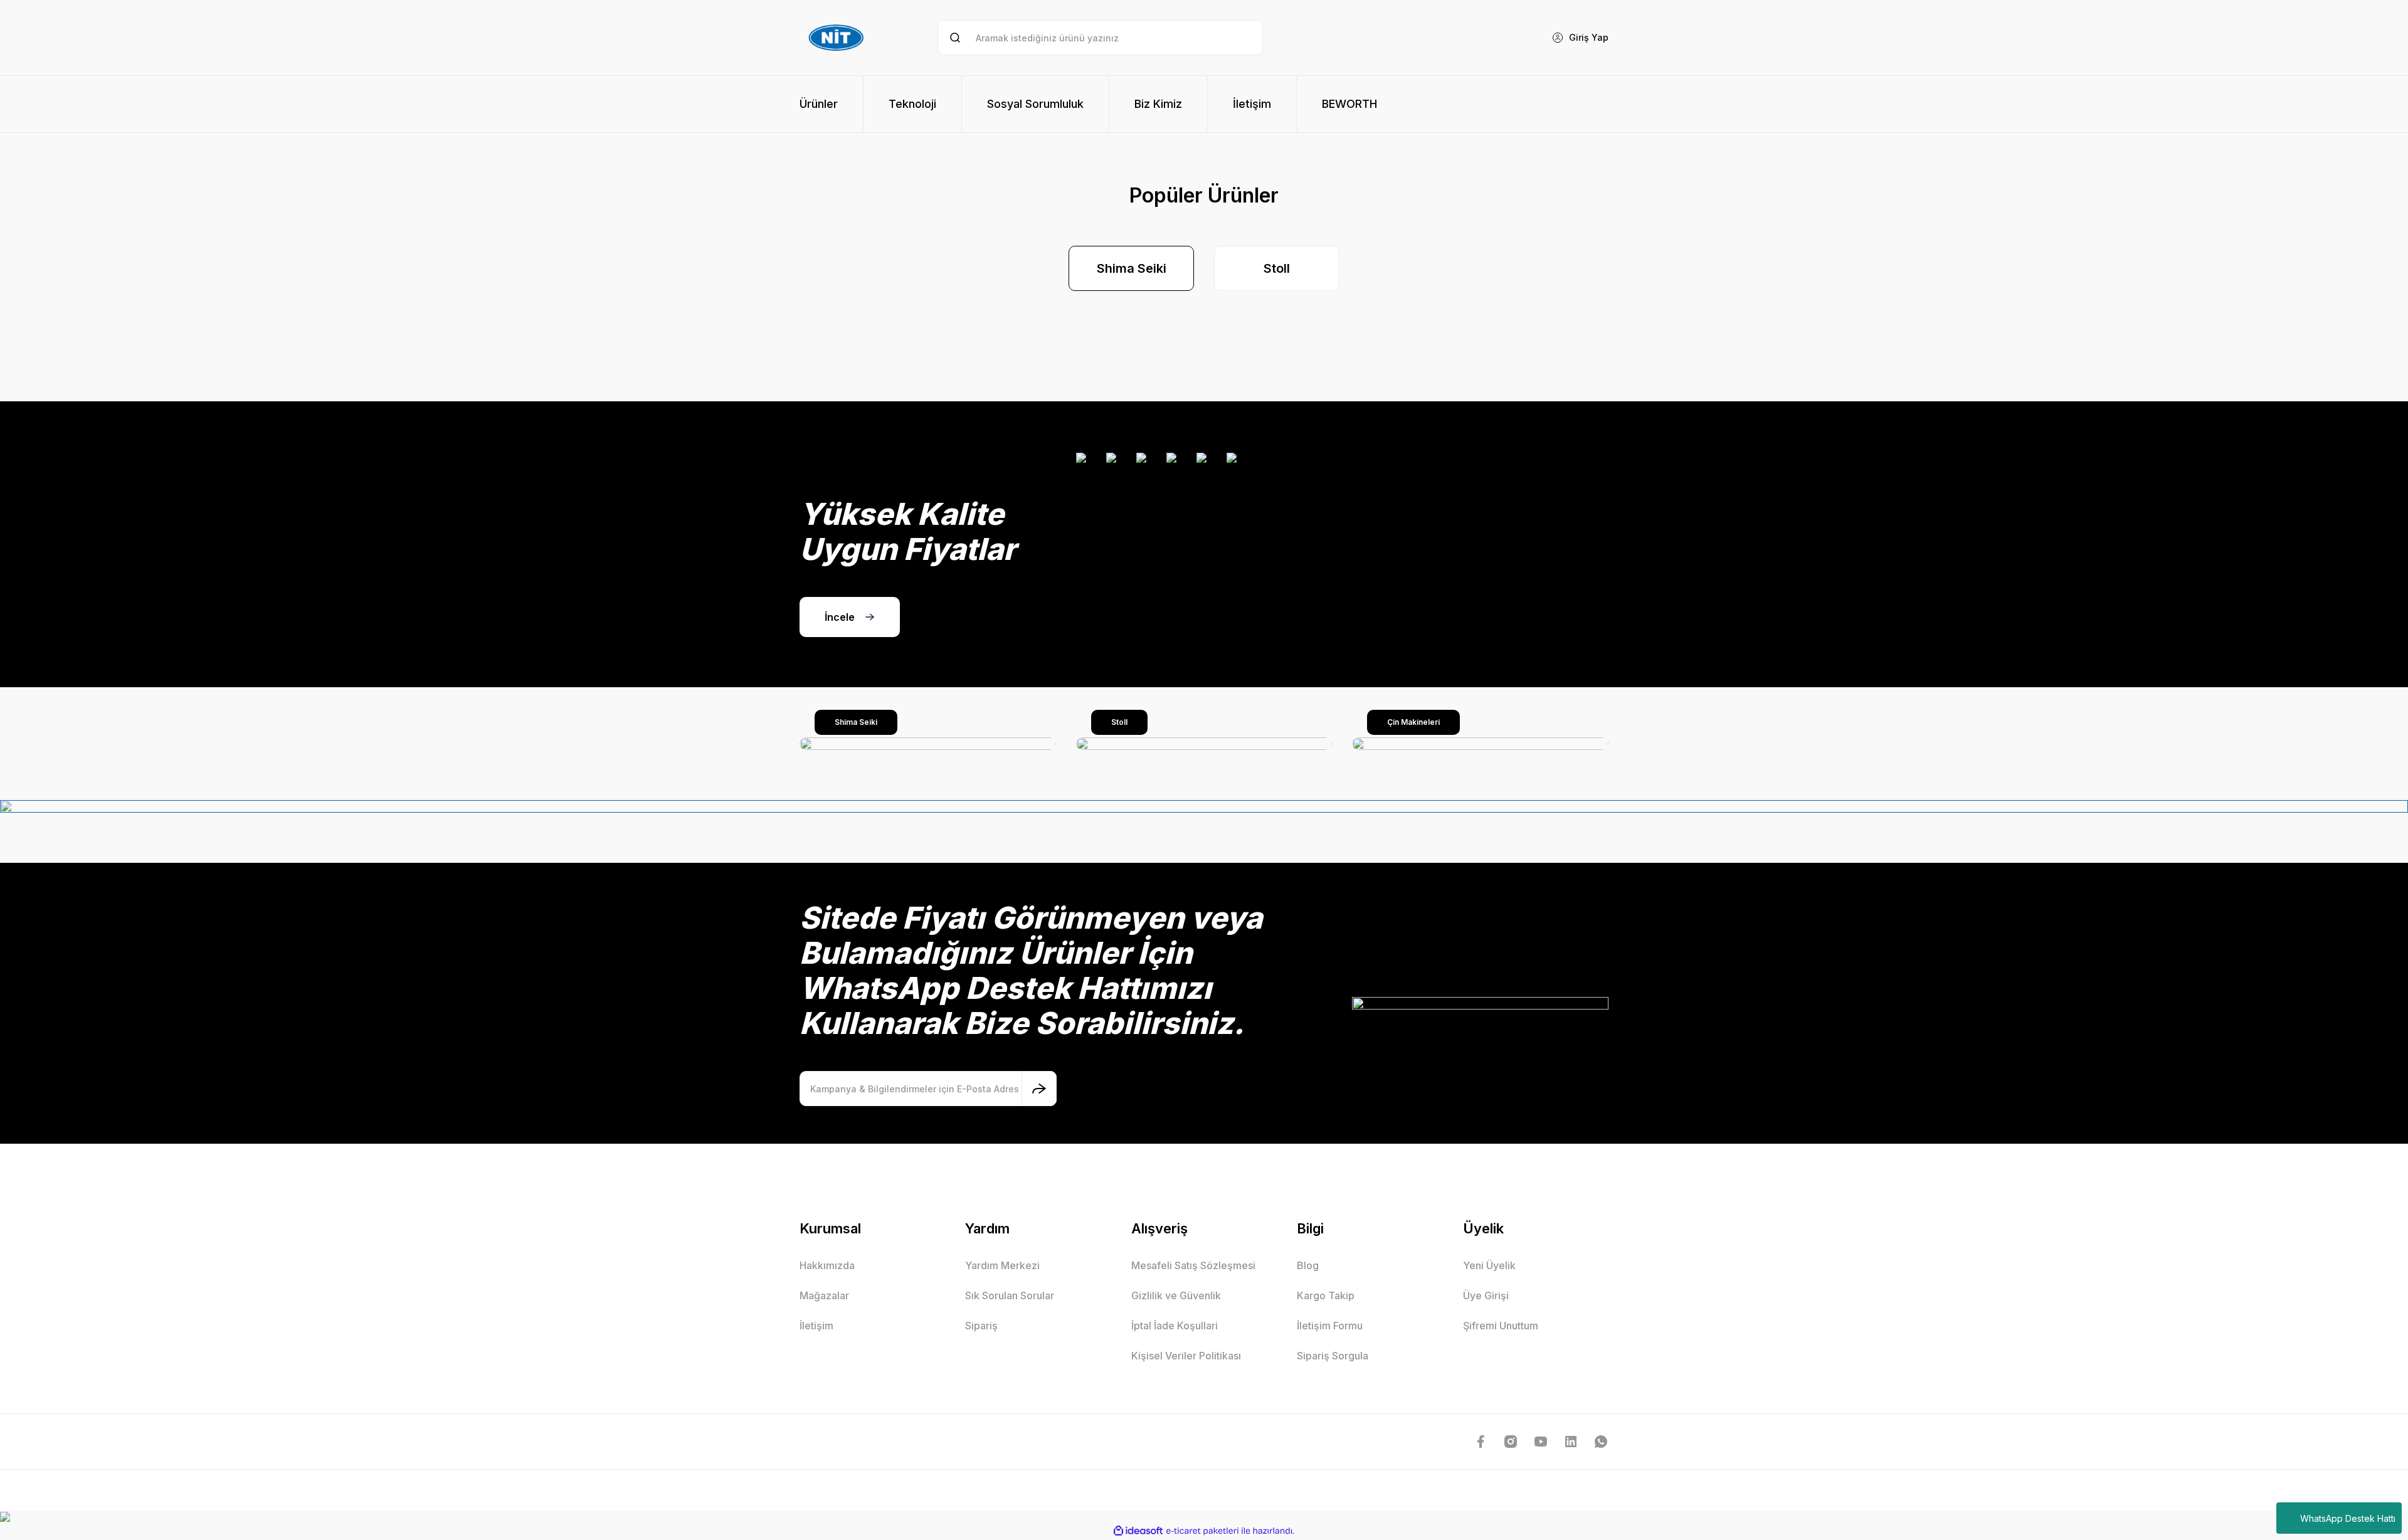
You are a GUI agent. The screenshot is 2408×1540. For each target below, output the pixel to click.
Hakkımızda (827, 1265)
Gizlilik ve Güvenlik (1176, 1295)
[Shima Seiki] (928, 744)
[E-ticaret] (1202, 1531)
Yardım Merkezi (1002, 1265)
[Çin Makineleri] (1480, 744)
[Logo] (838, 38)
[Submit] (1039, 1089)
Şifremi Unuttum (1501, 1326)
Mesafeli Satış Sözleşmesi (1193, 1265)
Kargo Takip (1326, 1295)
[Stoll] (1204, 744)
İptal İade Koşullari (1175, 1326)
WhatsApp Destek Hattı (2348, 1518)
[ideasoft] (1138, 1531)
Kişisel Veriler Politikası (1186, 1356)
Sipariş (981, 1326)
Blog (1308, 1265)
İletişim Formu (1330, 1326)
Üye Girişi (1486, 1295)
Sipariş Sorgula (1333, 1356)
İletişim (816, 1326)
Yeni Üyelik (1489, 1265)
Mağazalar (824, 1295)
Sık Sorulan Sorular (1010, 1295)
